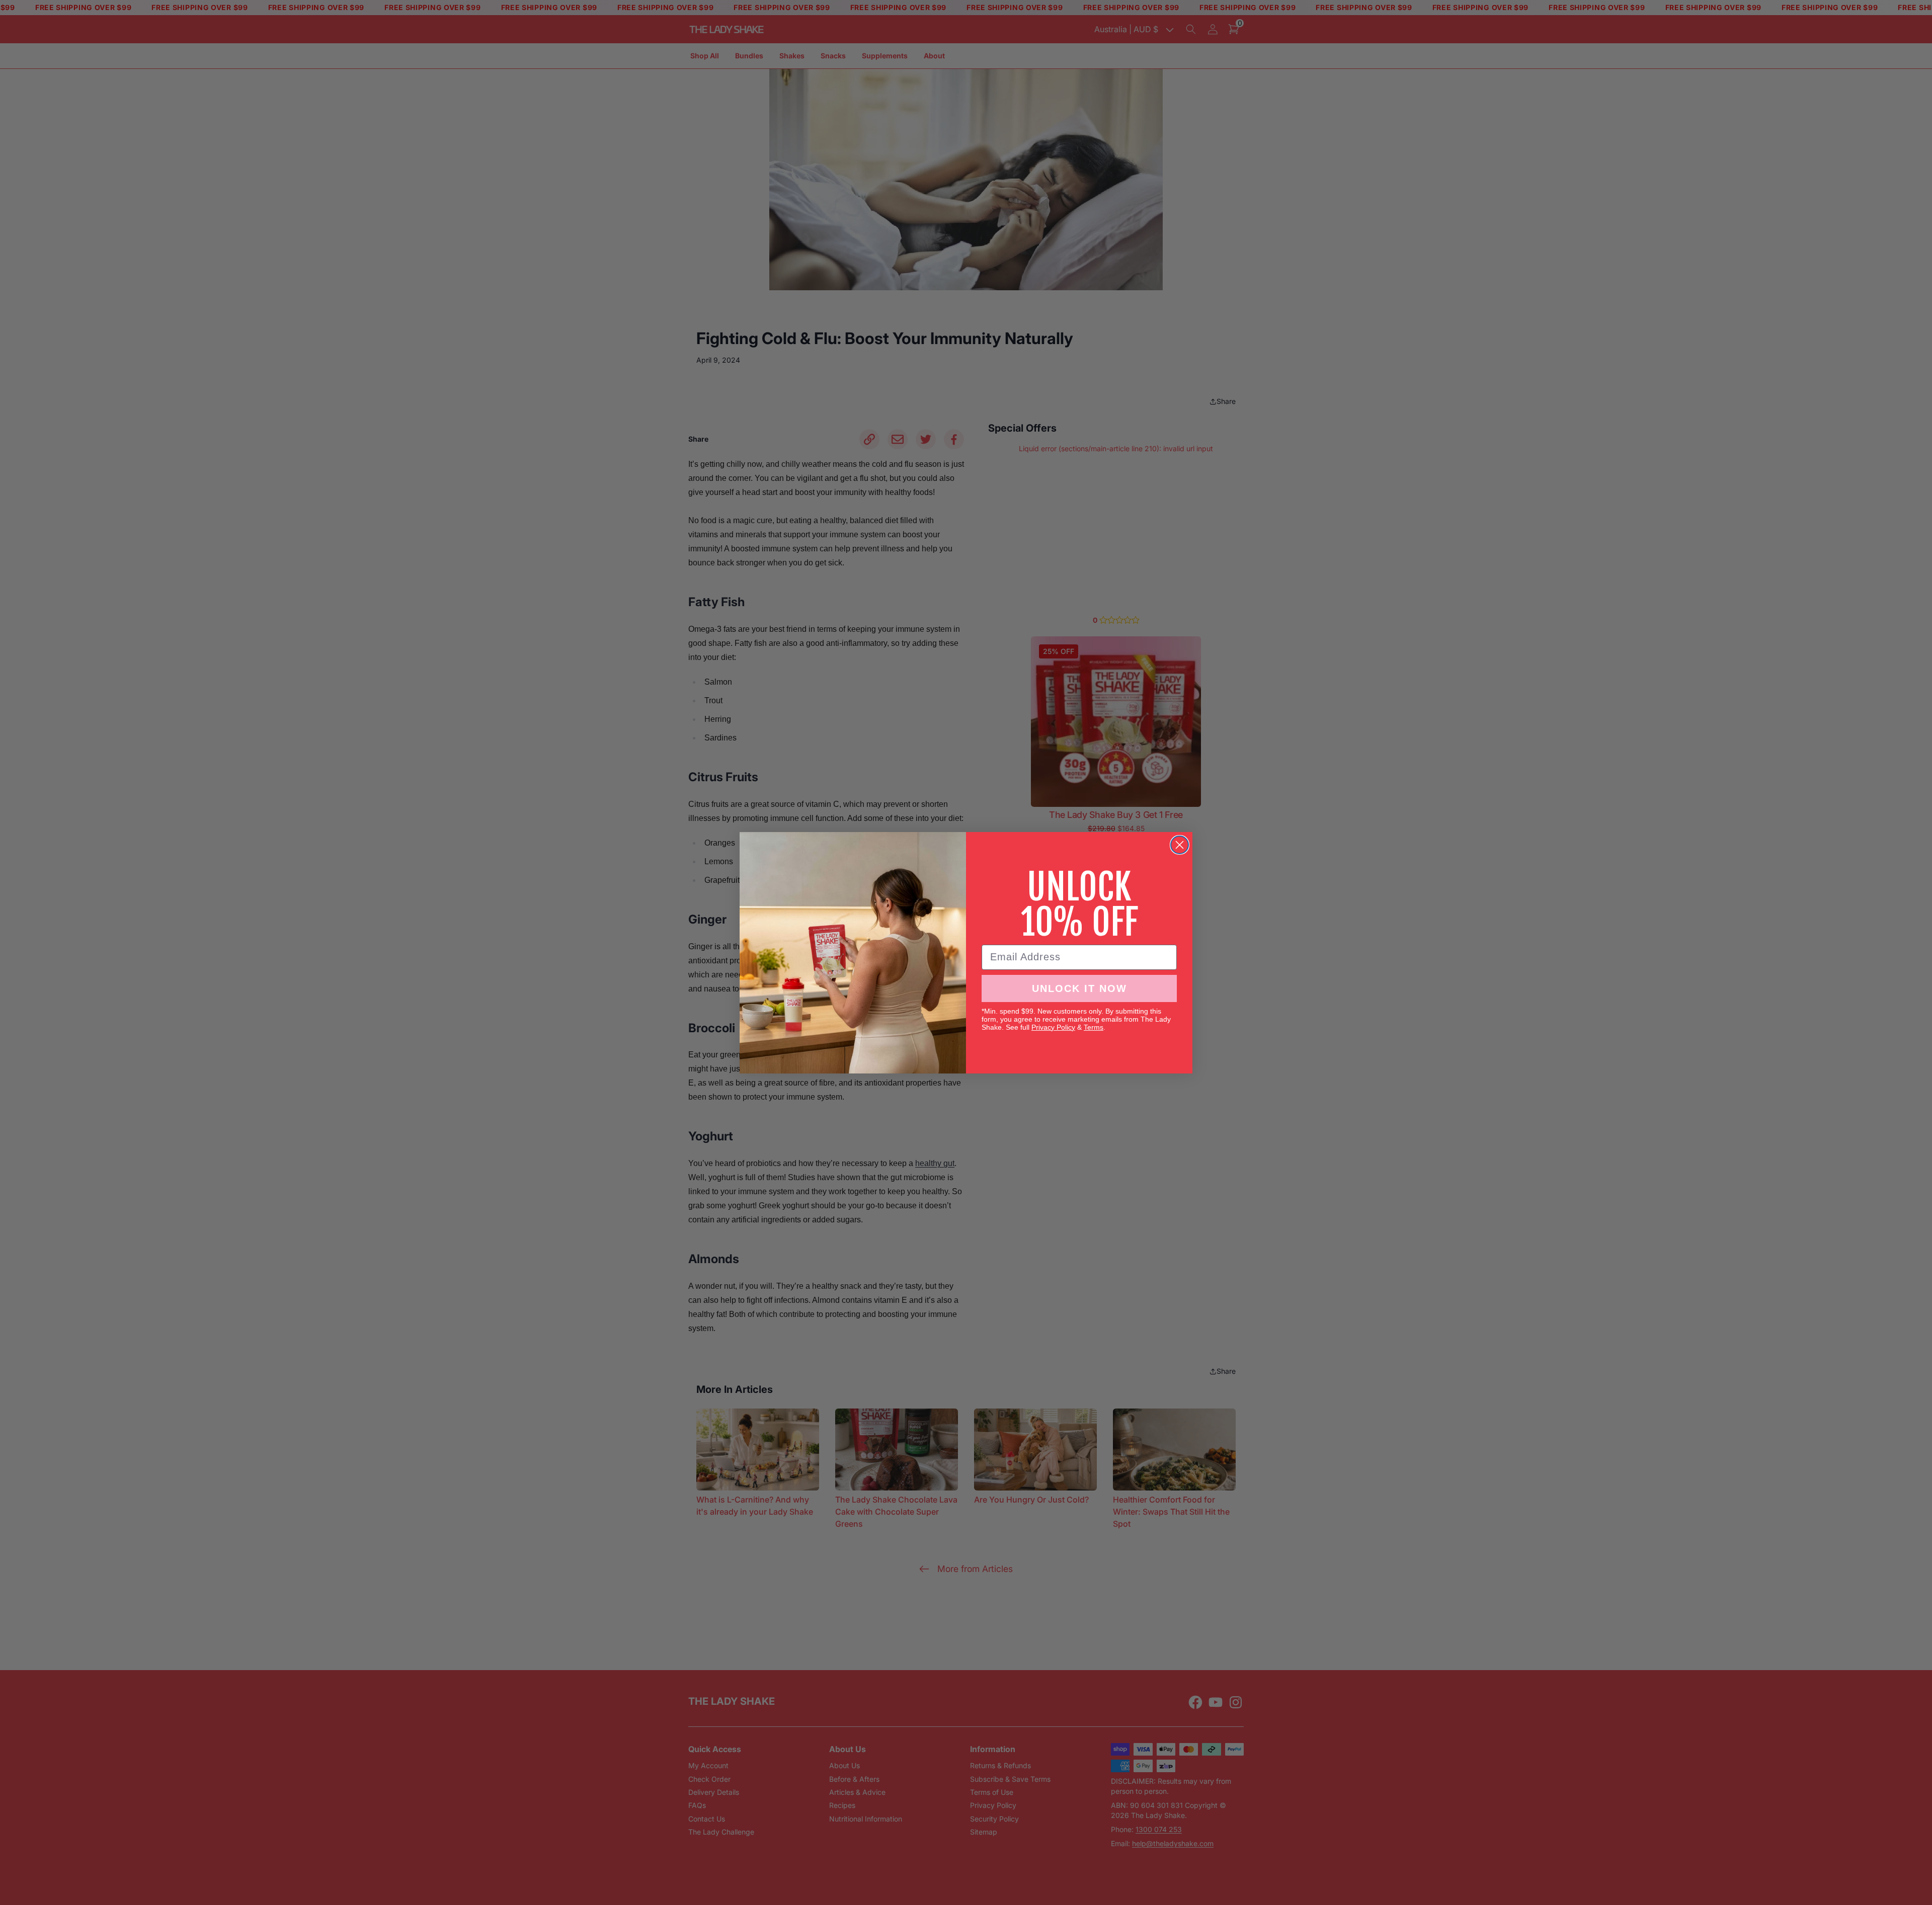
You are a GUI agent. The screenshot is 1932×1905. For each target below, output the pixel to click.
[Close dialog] (1180, 845)
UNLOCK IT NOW (1079, 988)
